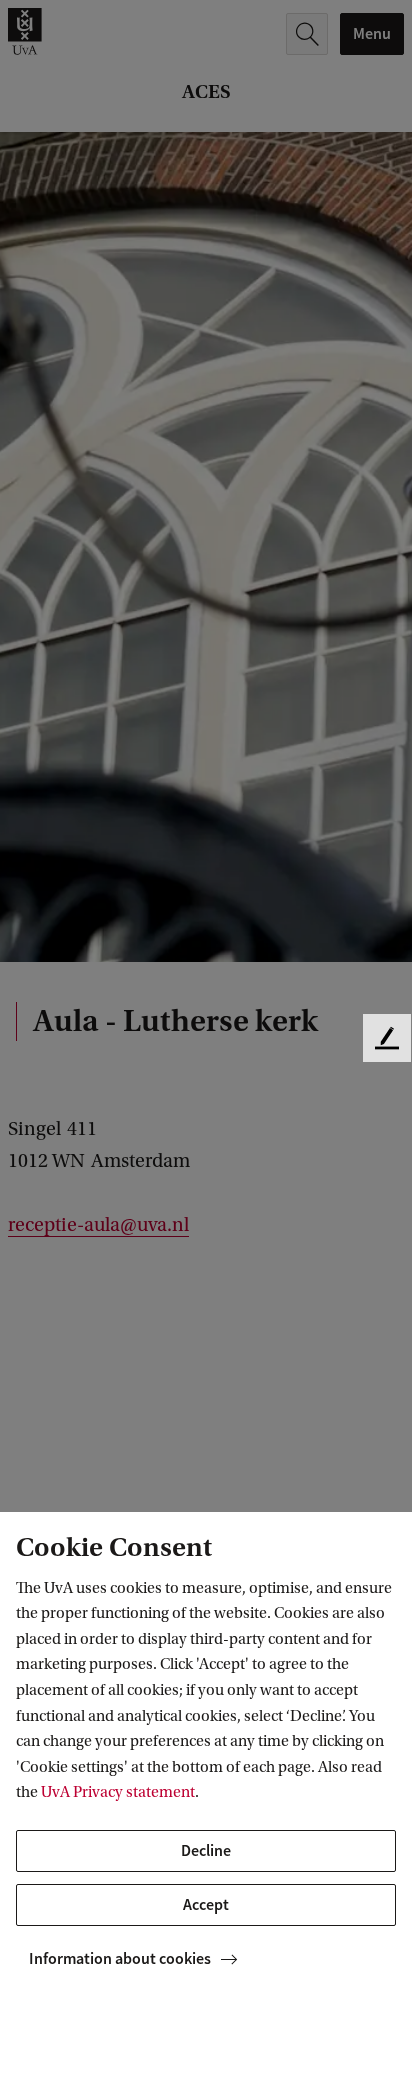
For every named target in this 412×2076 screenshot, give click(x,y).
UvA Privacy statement (118, 1792)
